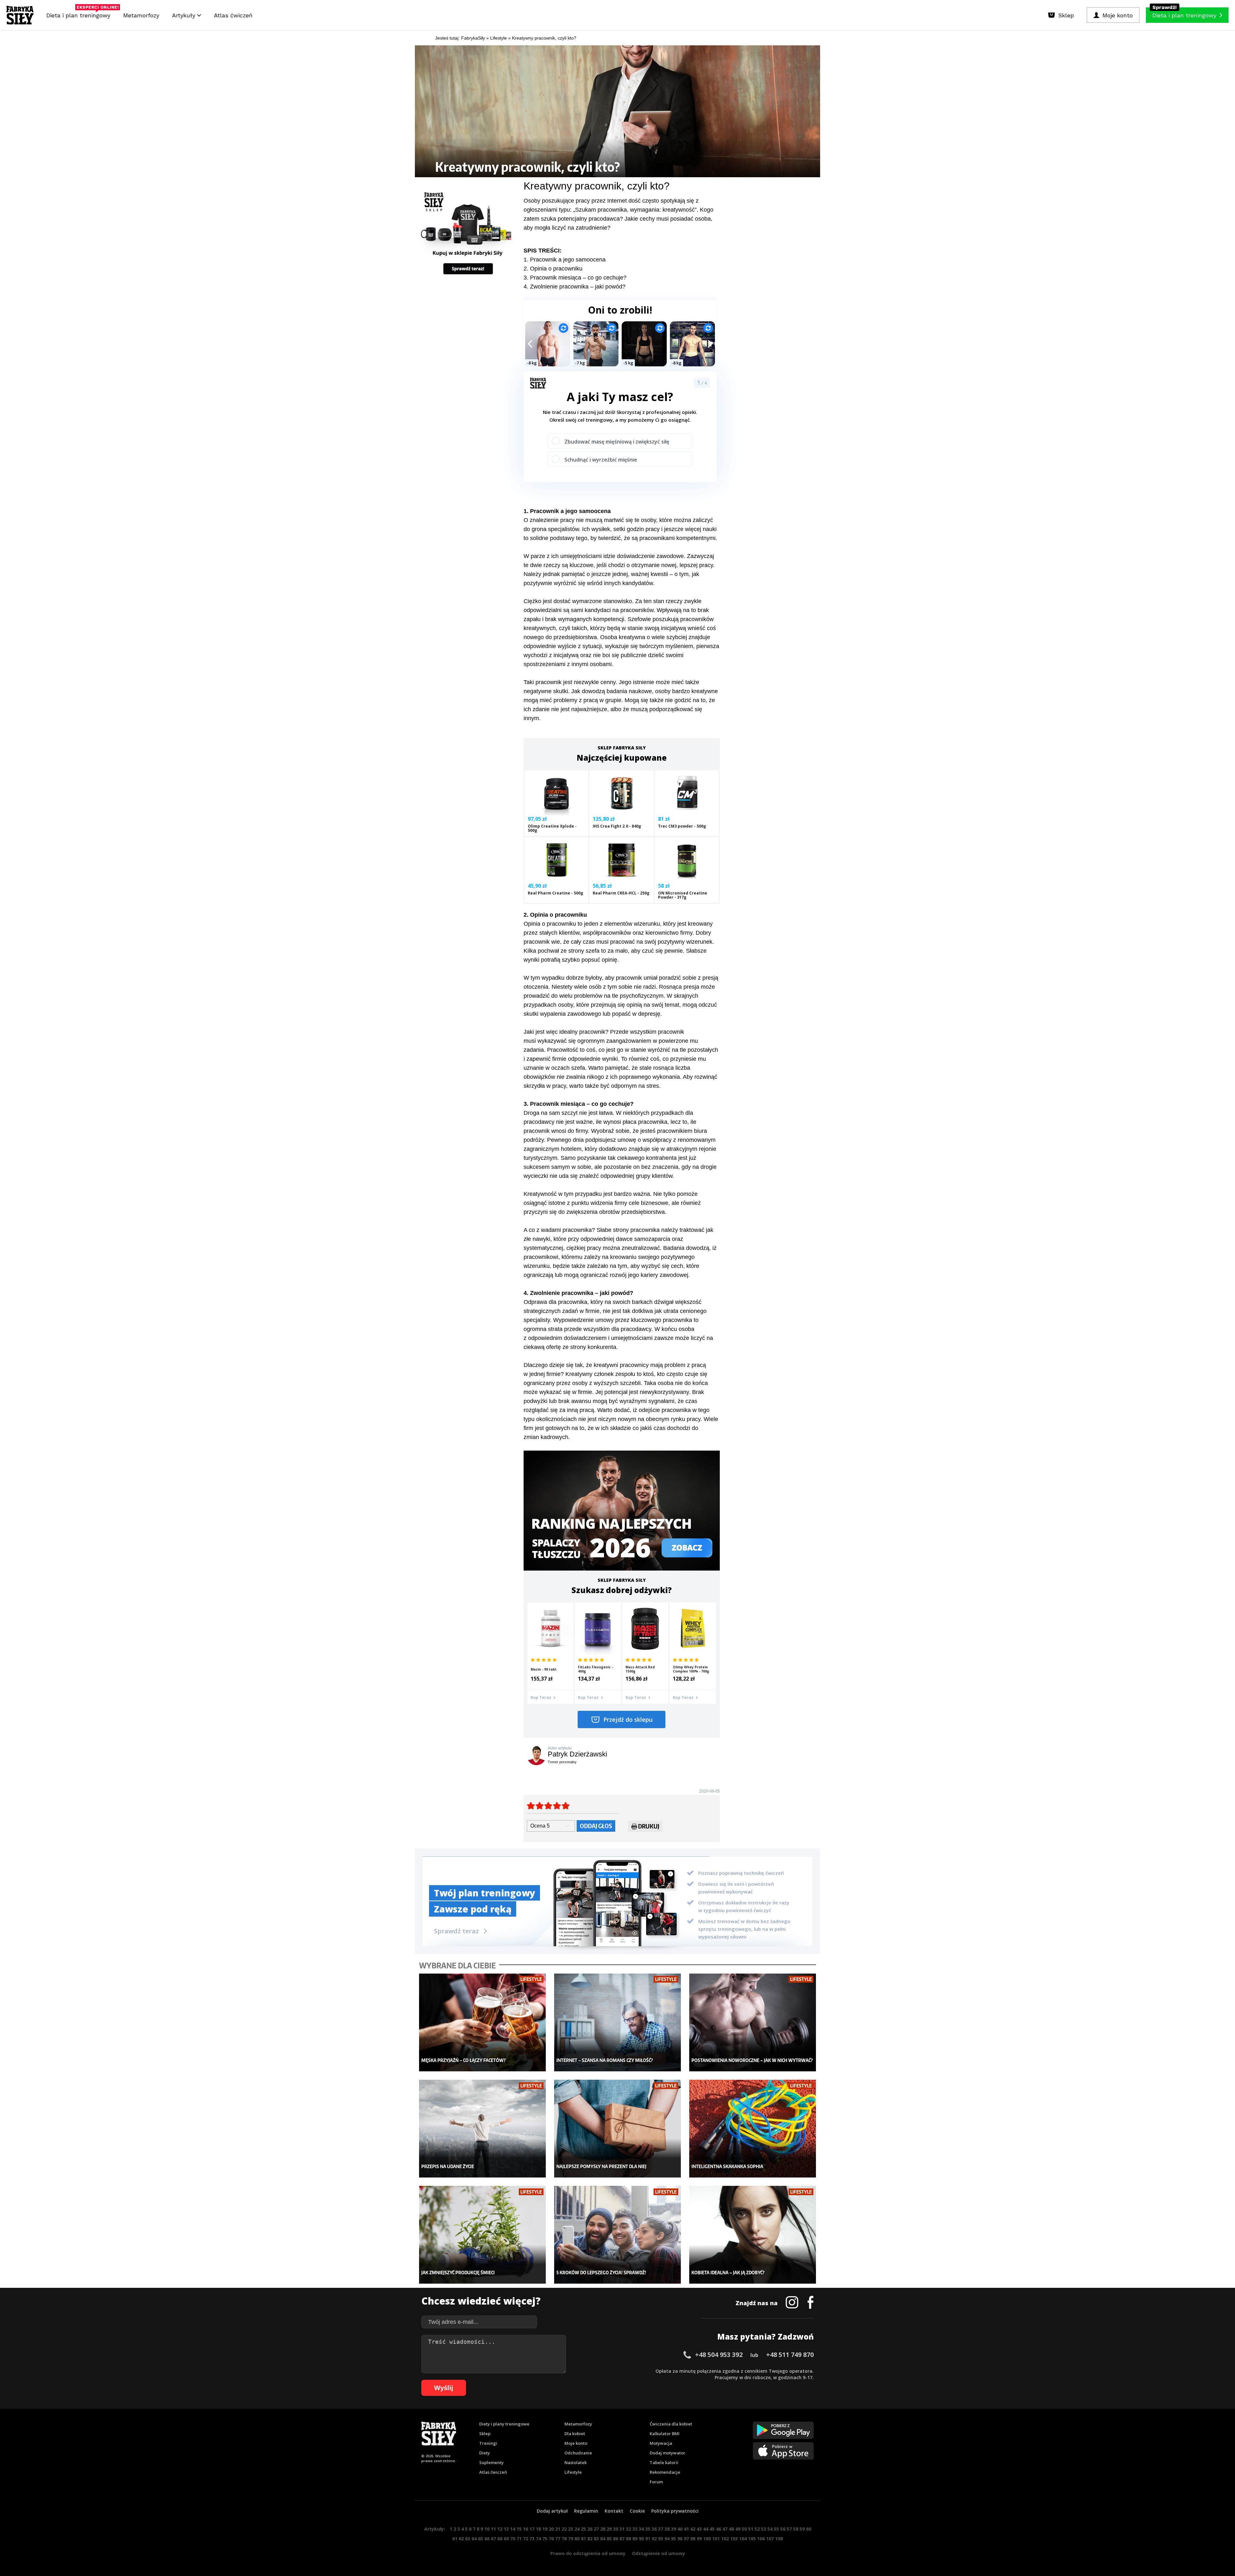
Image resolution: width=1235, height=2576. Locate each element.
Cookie (637, 2511)
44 (706, 2529)
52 (757, 2529)
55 (776, 2529)
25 (583, 2529)
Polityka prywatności (675, 2511)
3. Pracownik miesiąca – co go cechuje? (575, 278)
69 (506, 2539)
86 (616, 2539)
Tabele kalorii (664, 2462)
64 (474, 2539)
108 (779, 2539)
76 (551, 2539)
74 (538, 2539)
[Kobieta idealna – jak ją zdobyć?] (753, 2235)
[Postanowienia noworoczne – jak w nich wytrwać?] (753, 2023)
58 (796, 2529)
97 (686, 2539)
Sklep (485, 2434)
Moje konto (576, 2443)
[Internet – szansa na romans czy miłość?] (618, 2023)
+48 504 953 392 (719, 2355)
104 (743, 2539)
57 (789, 2529)
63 (468, 2539)
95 (673, 2539)
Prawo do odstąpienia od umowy (588, 2553)
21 (558, 2529)
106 (761, 2539)
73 (532, 2539)
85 (609, 2539)
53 (764, 2529)
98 (693, 2539)
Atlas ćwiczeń (233, 15)
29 (609, 2529)
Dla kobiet (575, 2434)
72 (526, 2539)
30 (616, 2529)
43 (699, 2529)
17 (532, 2529)
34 (641, 2529)
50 (744, 2529)
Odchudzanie (578, 2453)
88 (628, 2539)
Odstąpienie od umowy (659, 2553)
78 (564, 2539)
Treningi (488, 2443)
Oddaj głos (596, 1826)
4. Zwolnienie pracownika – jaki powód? (575, 287)
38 (667, 2529)
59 (802, 2529)
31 (622, 2529)
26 (590, 2529)
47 (725, 2529)
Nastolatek (576, 2462)
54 (770, 2529)
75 (545, 2539)
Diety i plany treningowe (504, 2424)
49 (738, 2529)
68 (500, 2539)
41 (686, 2529)
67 (493, 2539)
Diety (485, 2453)
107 (770, 2539)
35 (648, 2529)
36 (654, 2529)
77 (558, 2539)
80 (577, 2539)
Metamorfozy (141, 15)
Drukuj (649, 1826)
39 (673, 2529)
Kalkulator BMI (665, 2434)
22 (564, 2529)
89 (635, 2539)
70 (513, 2539)
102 (725, 2539)
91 (648, 2539)
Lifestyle (573, 2472)
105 (752, 2539)
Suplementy (491, 2462)
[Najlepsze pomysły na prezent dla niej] (618, 2129)
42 (693, 2529)
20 (551, 2529)
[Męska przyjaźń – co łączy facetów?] (483, 2023)
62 (461, 2539)
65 (480, 2539)
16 (526, 2529)
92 (654, 2539)
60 (809, 2529)
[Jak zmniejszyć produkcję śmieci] (483, 2235)
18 (538, 2529)
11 (493, 2529)
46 (718, 2529)
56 (783, 2529)
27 (596, 2529)
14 (513, 2529)
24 (577, 2529)
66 (487, 2539)
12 (500, 2529)
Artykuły (185, 15)
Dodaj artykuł (552, 2511)
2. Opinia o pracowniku (553, 269)
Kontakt (614, 2511)
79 (571, 2539)
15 (519, 2529)
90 (641, 2539)
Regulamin (586, 2511)
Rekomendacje (665, 2472)
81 (583, 2539)
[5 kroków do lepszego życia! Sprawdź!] (618, 2235)
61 (455, 2539)
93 (661, 2539)
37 (661, 2529)
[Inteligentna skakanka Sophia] (753, 2129)
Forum (656, 2482)
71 (519, 2539)
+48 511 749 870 (790, 2355)
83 (596, 2539)
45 (712, 2529)
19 (545, 2529)
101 (716, 2539)
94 (667, 2539)
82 (590, 2539)
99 (699, 2539)
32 (628, 2529)
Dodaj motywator (668, 2453)
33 (635, 2529)
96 (680, 2539)
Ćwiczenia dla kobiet (671, 2424)
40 (680, 2529)
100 (707, 2539)
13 (506, 2529)
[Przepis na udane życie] (483, 2129)
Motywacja (661, 2443)
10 (487, 2529)
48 (731, 2529)
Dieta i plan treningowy (80, 14)
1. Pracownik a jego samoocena (565, 260)
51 (751, 2529)
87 (622, 2539)
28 (603, 2529)
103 (734, 2539)
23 (571, 2529)
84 (603, 2539)
